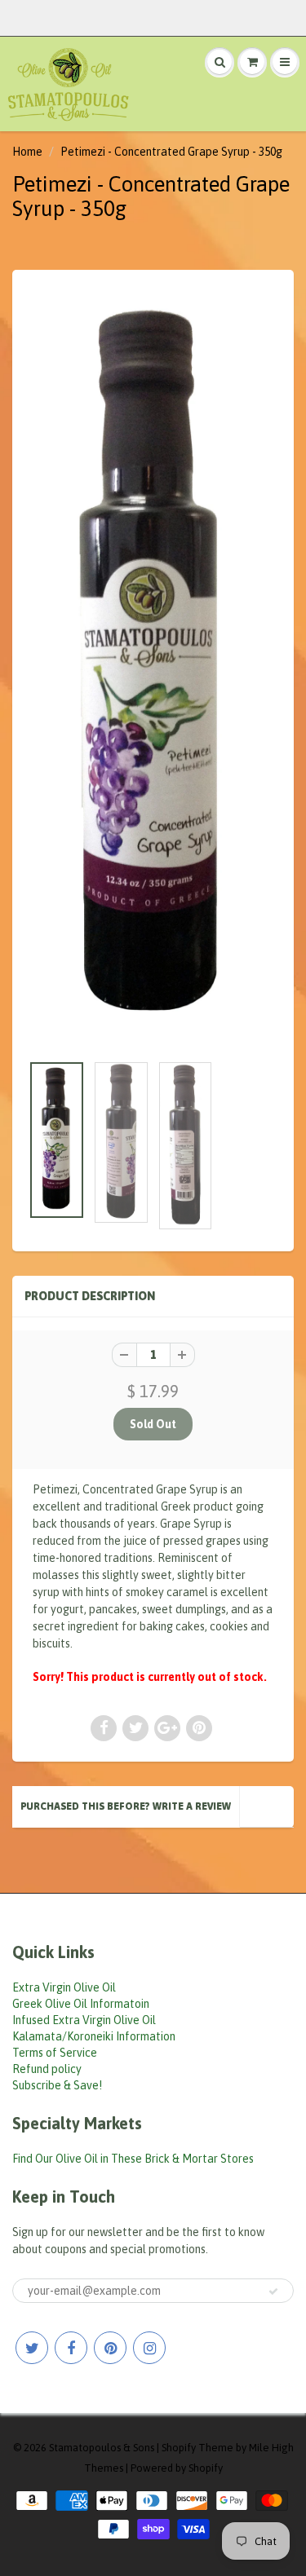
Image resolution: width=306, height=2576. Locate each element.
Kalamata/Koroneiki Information (94, 2036)
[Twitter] (32, 2348)
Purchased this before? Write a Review (126, 1806)
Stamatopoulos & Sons (102, 2448)
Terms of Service (55, 2053)
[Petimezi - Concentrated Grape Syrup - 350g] (153, 669)
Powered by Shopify (177, 2468)
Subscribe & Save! (57, 2085)
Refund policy (47, 2069)
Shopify (179, 2448)
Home (27, 152)
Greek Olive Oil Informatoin (81, 2004)
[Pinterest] (110, 2348)
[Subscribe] (273, 2291)
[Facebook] (71, 2348)
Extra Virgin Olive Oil (64, 1987)
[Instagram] (149, 2348)
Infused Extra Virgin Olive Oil (84, 2020)
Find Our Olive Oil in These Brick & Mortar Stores (133, 2159)
